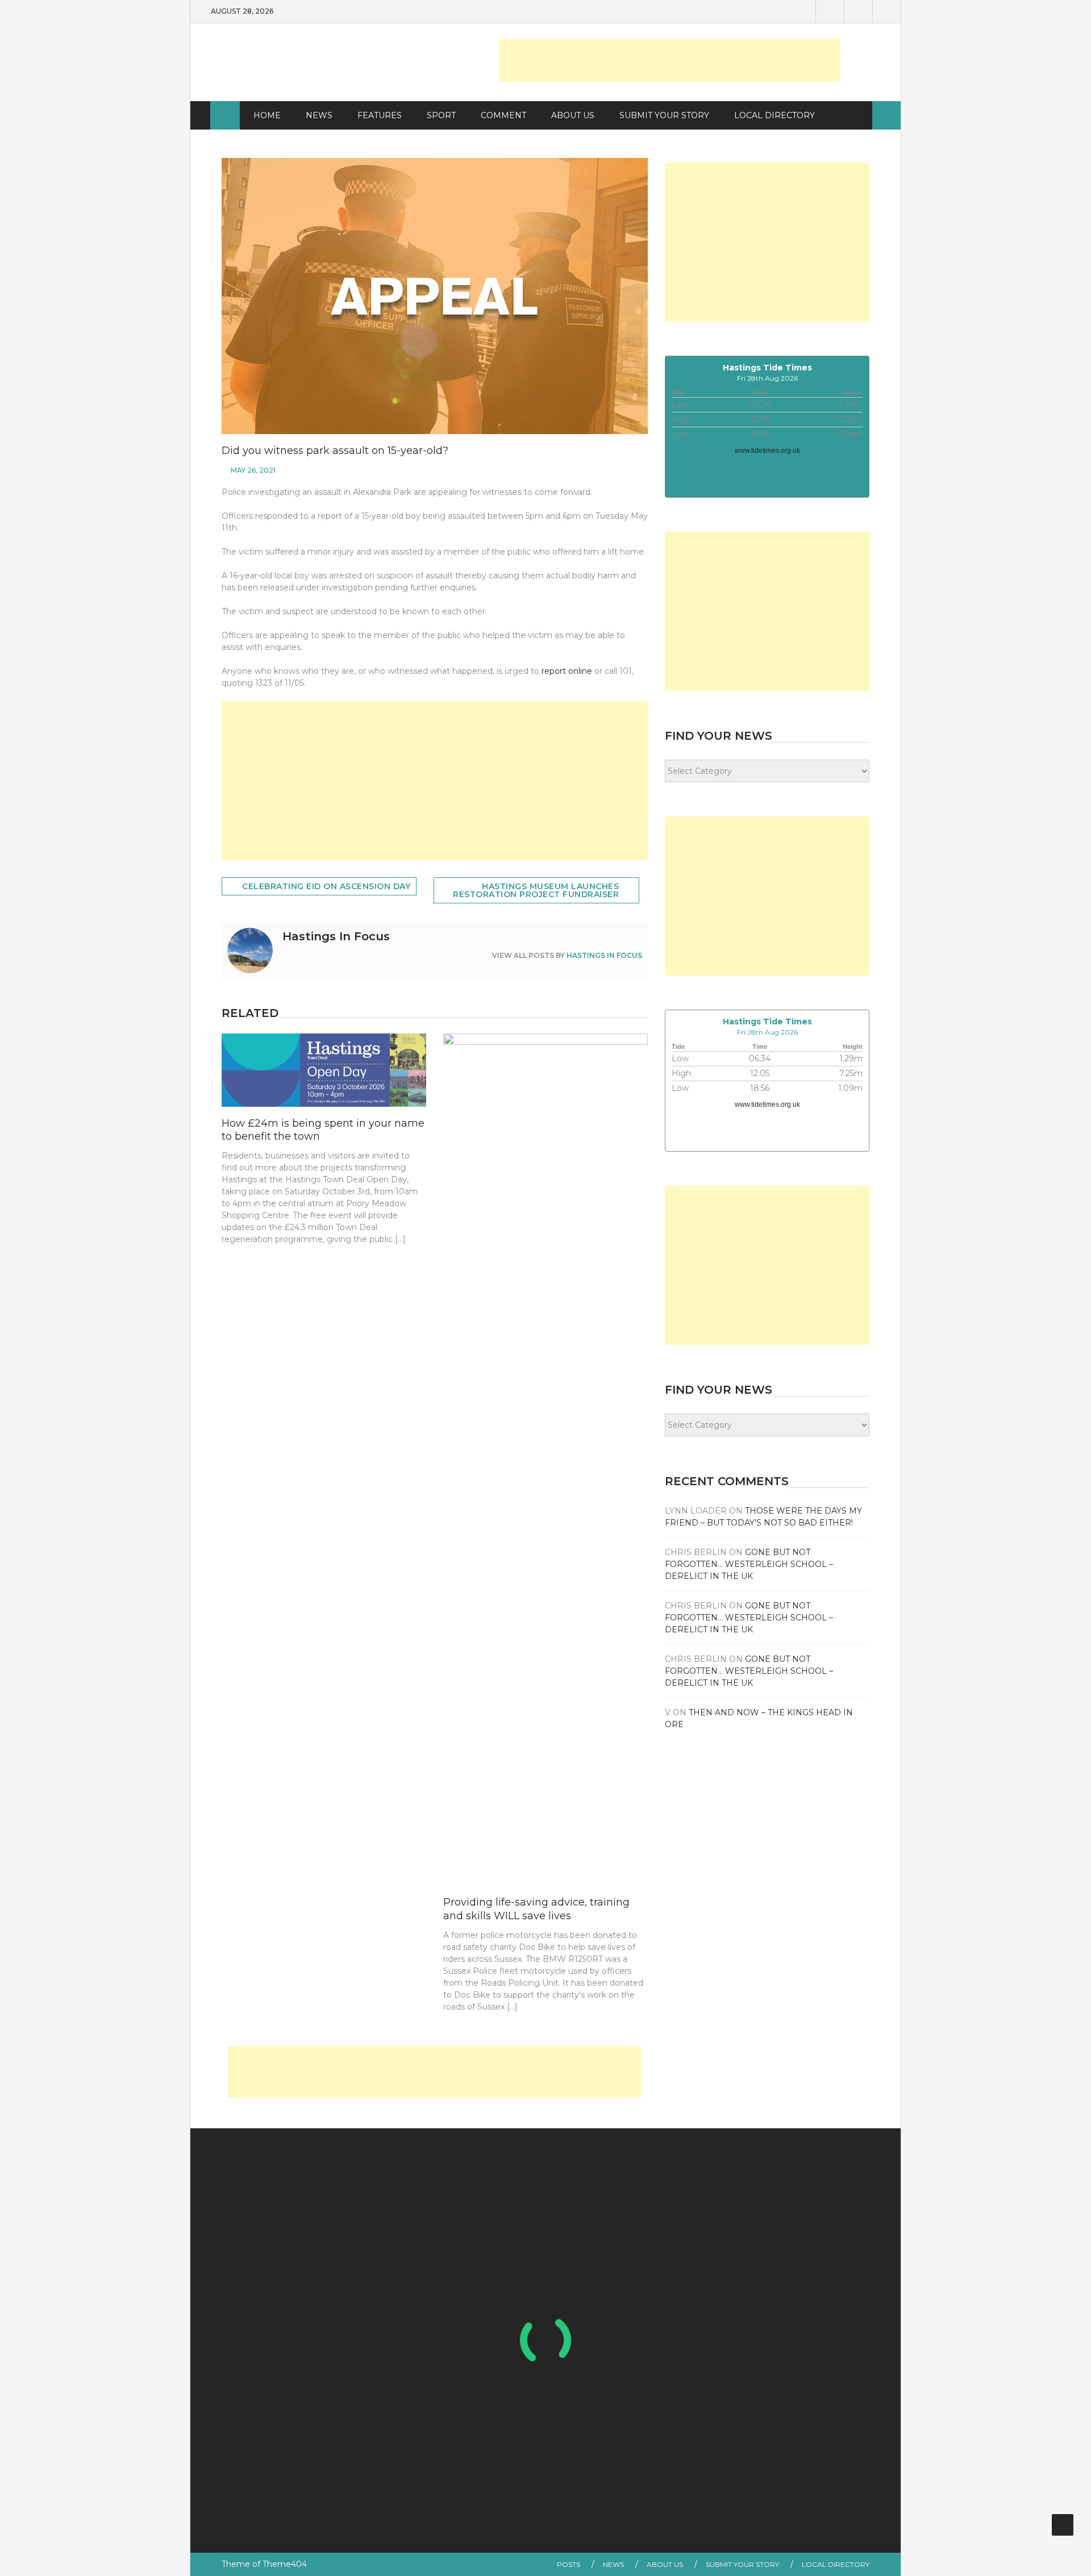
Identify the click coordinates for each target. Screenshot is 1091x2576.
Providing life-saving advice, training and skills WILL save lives (536, 1909)
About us (573, 115)
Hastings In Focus (604, 955)
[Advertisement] (669, 61)
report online (567, 671)
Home (267, 115)
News (319, 115)
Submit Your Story (664, 115)
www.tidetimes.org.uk (767, 451)
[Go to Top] (1063, 2525)
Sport (441, 115)
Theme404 (285, 2564)
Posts (569, 2564)
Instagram (886, 11)
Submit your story (742, 2564)
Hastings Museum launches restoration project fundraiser (536, 890)
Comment (503, 115)
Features (380, 115)
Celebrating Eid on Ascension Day (326, 886)
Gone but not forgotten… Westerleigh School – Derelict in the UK (749, 1564)
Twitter (858, 11)
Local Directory (774, 115)
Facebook (830, 11)
